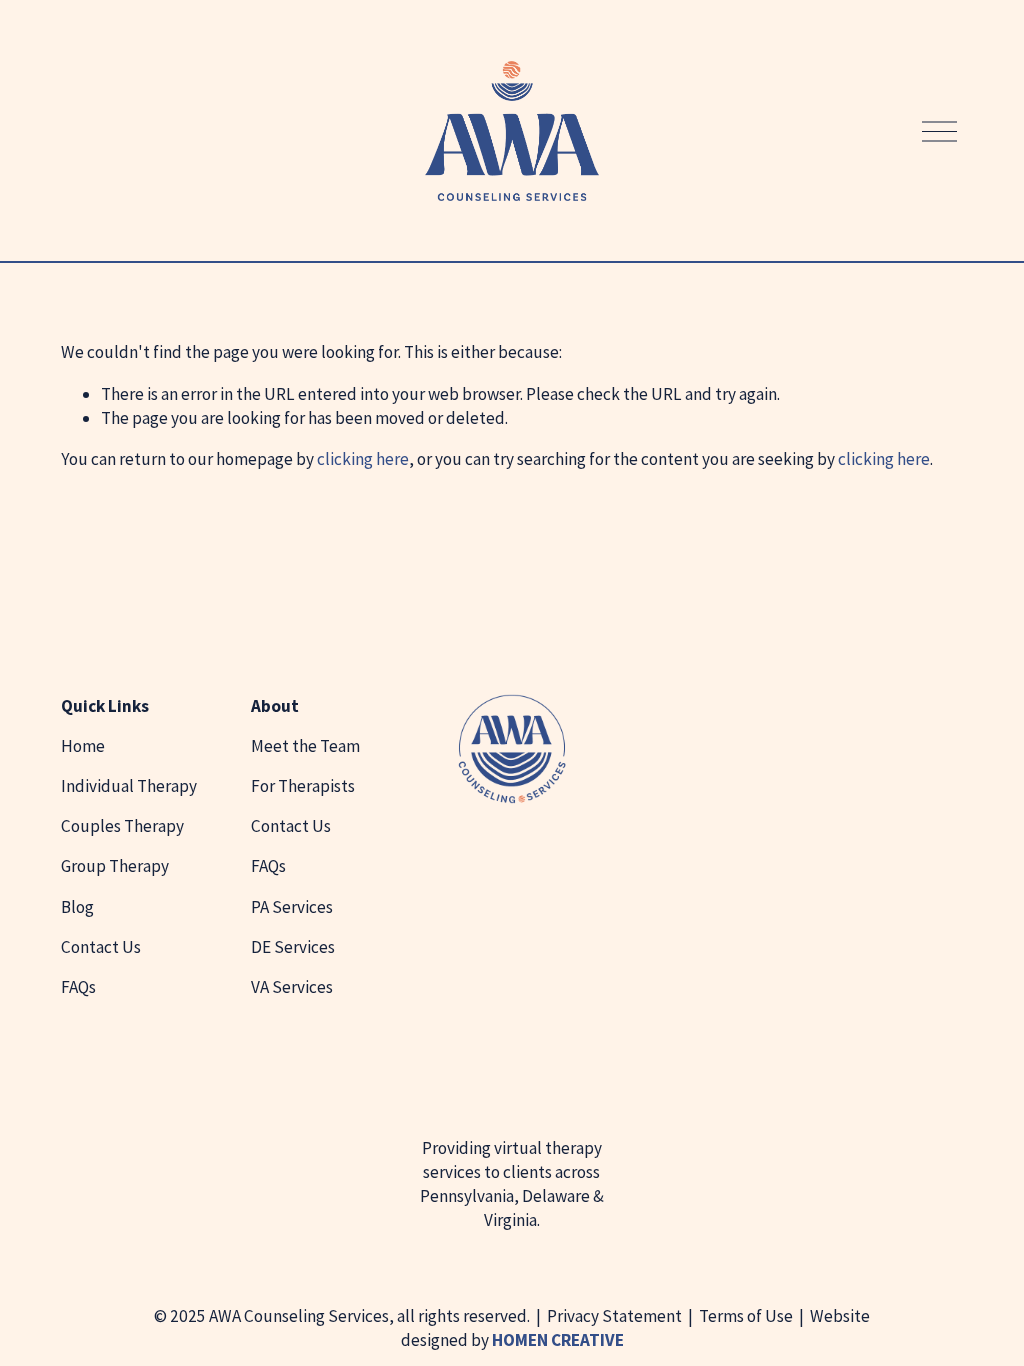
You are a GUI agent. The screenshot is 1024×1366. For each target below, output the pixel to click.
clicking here (363, 459)
